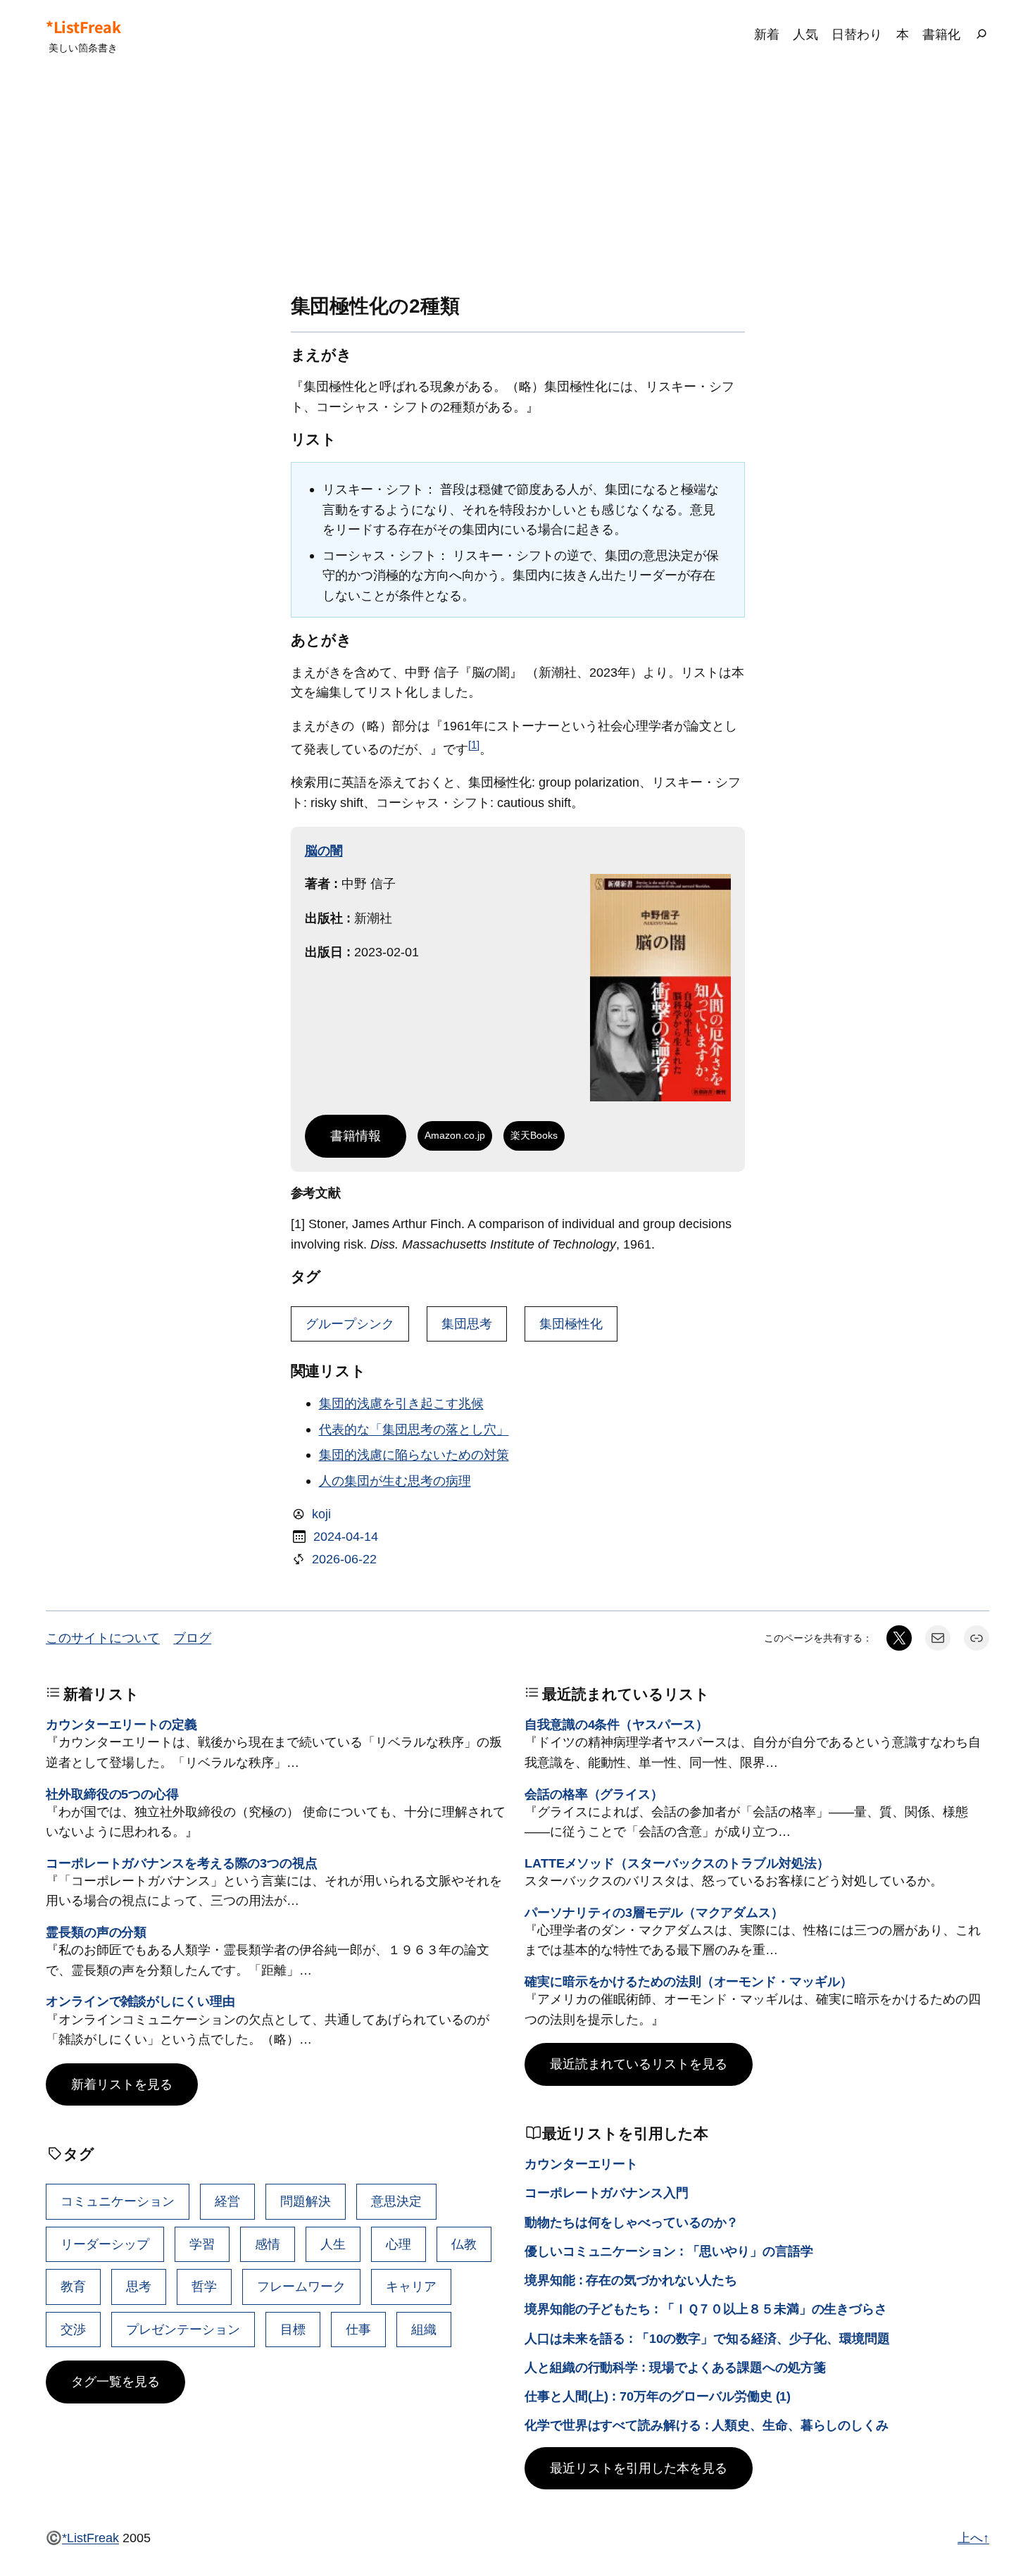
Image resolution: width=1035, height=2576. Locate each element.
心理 (399, 2244)
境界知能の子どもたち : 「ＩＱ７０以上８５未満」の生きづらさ (706, 2309)
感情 (268, 2244)
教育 (73, 2286)
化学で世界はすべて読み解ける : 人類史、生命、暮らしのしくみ (707, 2425)
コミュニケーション (118, 2201)
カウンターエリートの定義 (121, 1724)
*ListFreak (83, 27)
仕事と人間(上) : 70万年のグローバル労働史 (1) (658, 2396)
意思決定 (396, 2201)
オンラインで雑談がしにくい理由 (140, 2001)
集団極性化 (571, 1324)
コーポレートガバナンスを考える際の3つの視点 (182, 1863)
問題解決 (306, 2201)
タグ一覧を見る (115, 2381)
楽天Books (534, 1135)
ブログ (192, 1638)
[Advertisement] (517, 182)
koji (321, 1514)
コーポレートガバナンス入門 (607, 2193)
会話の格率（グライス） (594, 1794)
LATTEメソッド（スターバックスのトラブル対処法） (677, 1863)
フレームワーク (301, 2286)
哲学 (204, 2286)
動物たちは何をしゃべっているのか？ (632, 2222)
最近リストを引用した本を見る (639, 2468)
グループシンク (350, 1324)
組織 (424, 2329)
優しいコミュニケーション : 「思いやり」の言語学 (669, 2251)
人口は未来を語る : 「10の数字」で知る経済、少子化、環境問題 (707, 2338)
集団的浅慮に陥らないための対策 (414, 1455)
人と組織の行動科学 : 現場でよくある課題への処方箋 (675, 2367)
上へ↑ (973, 2538)
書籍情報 (356, 1136)
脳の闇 (324, 850)
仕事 (358, 2329)
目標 (293, 2329)
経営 (227, 2201)
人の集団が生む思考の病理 (395, 1481)
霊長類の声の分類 (96, 1932)
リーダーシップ (105, 2244)
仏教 (464, 2244)
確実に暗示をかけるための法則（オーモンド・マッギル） (688, 1981)
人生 (333, 2244)
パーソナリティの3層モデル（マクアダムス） (654, 1912)
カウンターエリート (581, 2164)
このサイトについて (103, 1638)
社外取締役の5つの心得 (112, 1794)
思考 (139, 2286)
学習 (202, 2244)
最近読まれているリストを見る (639, 2064)
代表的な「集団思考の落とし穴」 (414, 1429)
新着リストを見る (122, 2084)
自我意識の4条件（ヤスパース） (616, 1724)
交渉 (73, 2329)
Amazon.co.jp (455, 1135)
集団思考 (467, 1324)
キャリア (411, 2286)
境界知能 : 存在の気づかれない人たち (631, 2280)
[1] (474, 745)
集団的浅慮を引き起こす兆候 (401, 1403)
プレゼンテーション (183, 2329)
